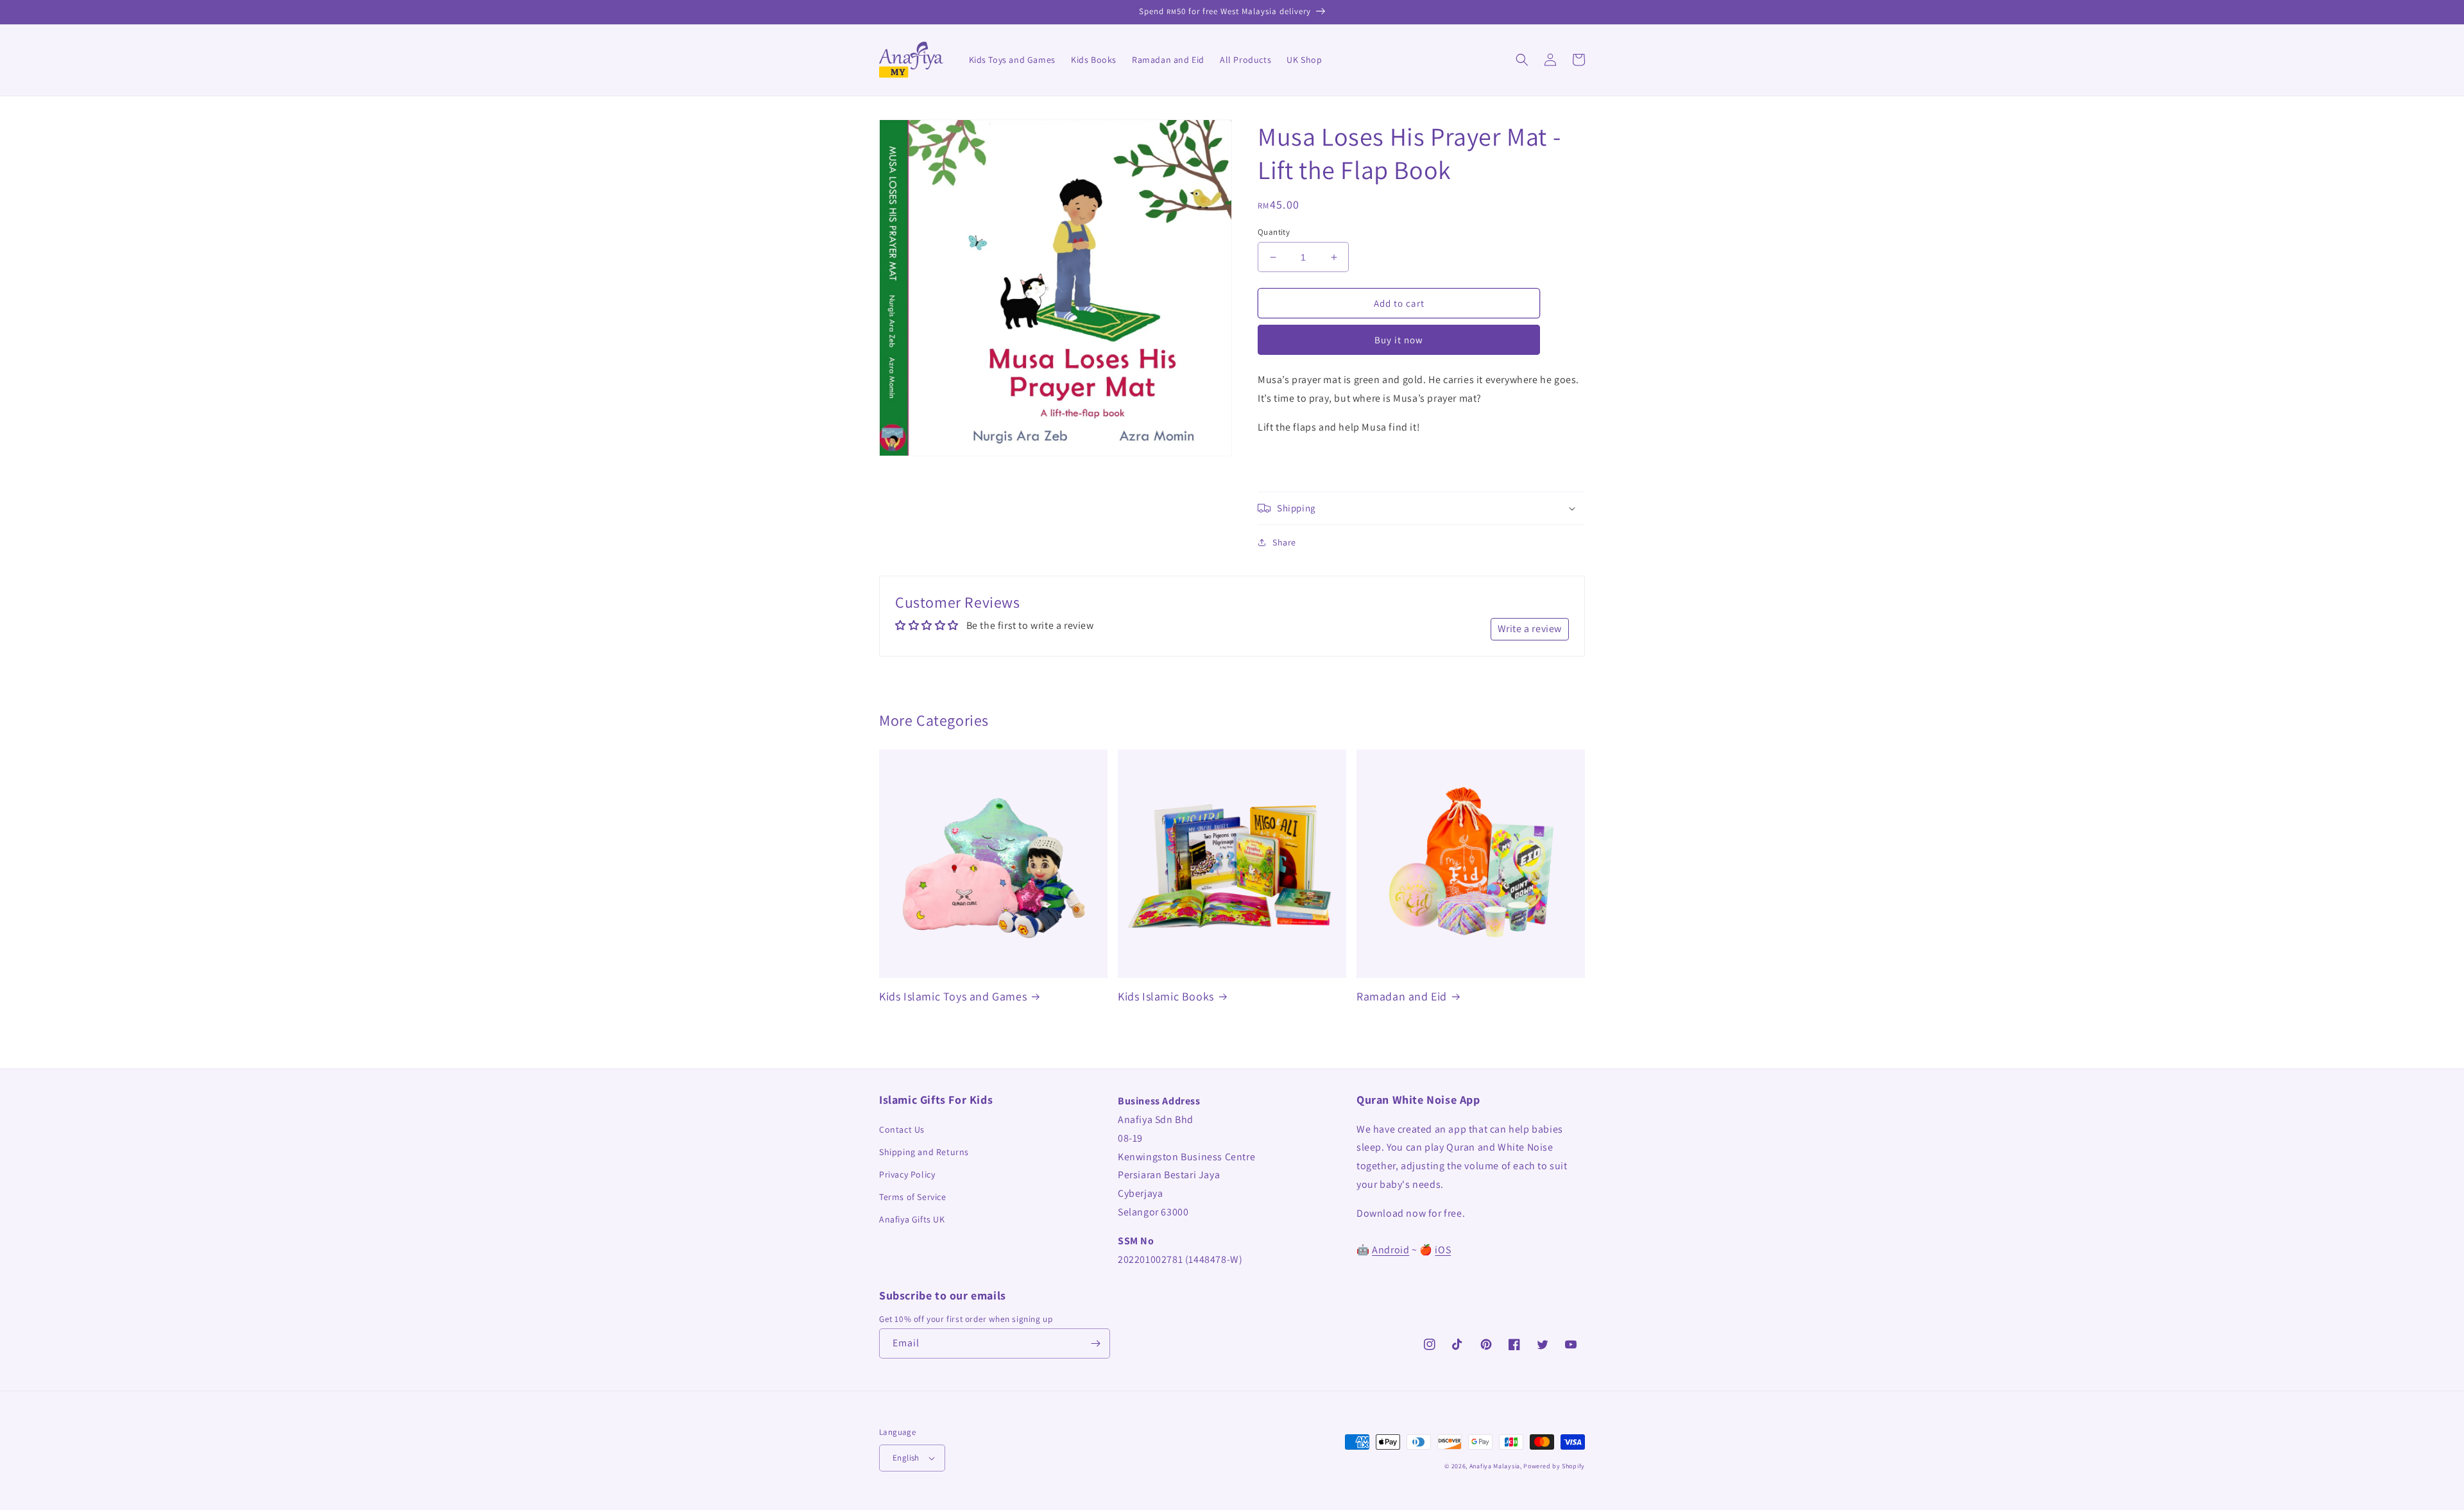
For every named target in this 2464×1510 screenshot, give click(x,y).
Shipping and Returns (924, 1152)
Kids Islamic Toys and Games (953, 996)
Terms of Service (913, 1197)
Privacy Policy (907, 1174)
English (906, 1458)
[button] (1522, 60)
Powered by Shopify (1554, 1466)
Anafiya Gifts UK (912, 1219)
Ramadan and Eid (1402, 996)
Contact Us (902, 1129)
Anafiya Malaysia (1495, 1466)
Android (1390, 1250)
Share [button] (1284, 542)
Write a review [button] (1530, 629)
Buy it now (1399, 340)
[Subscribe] (1095, 1343)
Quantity (1274, 232)
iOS (1443, 1250)
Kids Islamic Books (1166, 996)
